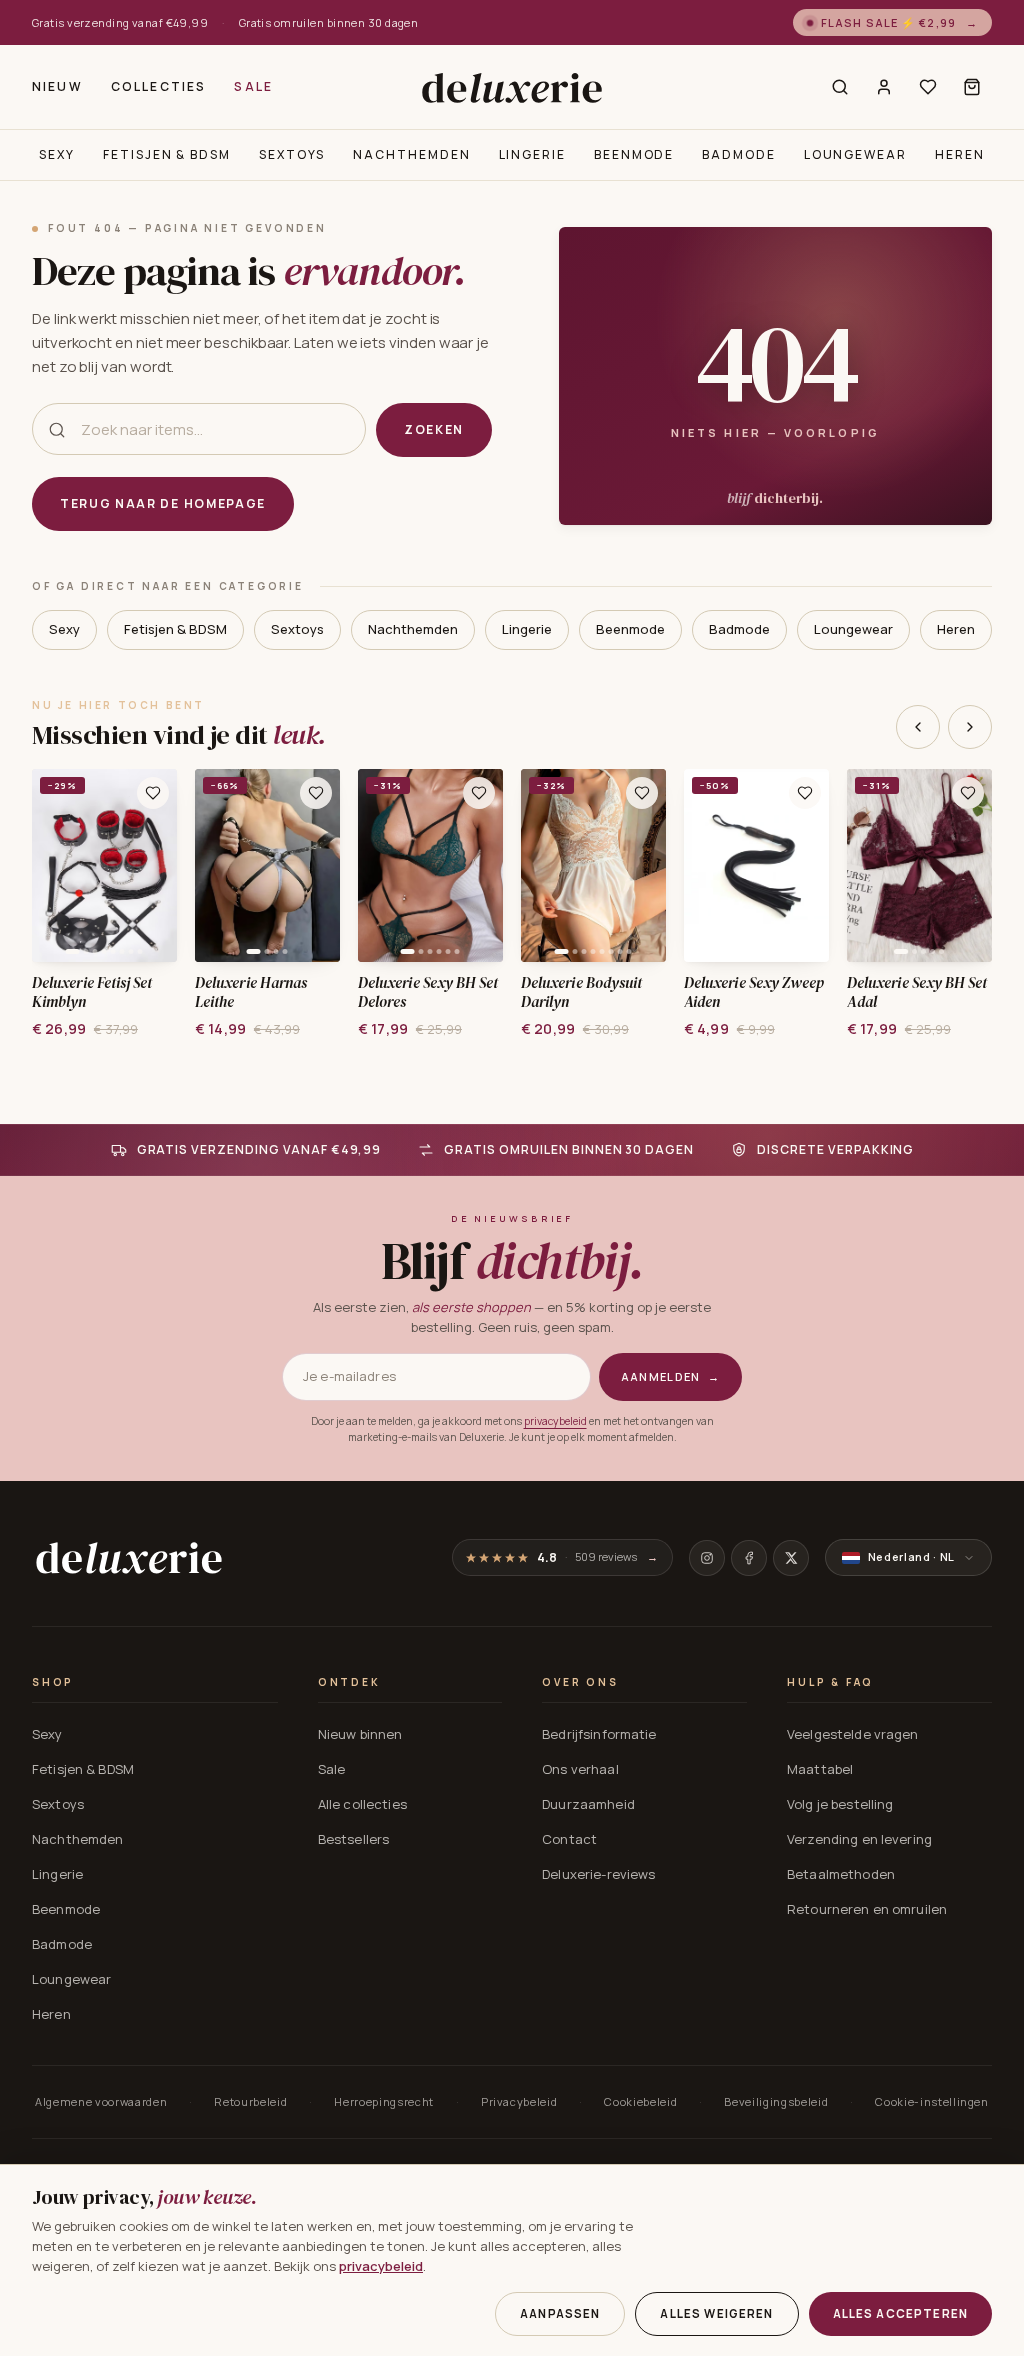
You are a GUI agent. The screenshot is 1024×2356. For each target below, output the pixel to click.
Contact (569, 1839)
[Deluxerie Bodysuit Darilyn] (593, 865)
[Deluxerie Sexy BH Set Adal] (919, 865)
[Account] (884, 87)
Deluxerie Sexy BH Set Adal (917, 993)
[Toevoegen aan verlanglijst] (153, 793)
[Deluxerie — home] (511, 87)
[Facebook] (749, 1558)
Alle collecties (362, 1804)
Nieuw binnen (360, 1734)
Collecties (159, 86)
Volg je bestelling (840, 1804)
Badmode (738, 154)
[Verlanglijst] (928, 87)
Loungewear (855, 154)
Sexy (57, 154)
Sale (253, 86)
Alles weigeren (716, 2313)
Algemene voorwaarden (101, 2101)
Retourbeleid (250, 2101)
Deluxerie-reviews (598, 1874)
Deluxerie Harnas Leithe (251, 993)
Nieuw (57, 86)
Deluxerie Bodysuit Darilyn (581, 993)
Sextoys (292, 154)
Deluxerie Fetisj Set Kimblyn (92, 993)
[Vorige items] (918, 727)
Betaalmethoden (841, 1874)
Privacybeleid (519, 2101)
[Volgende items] (970, 727)
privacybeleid (555, 1421)
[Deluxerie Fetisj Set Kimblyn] (104, 865)
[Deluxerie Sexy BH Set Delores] (430, 865)
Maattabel (820, 1769)
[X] (791, 1558)
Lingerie (532, 154)
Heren (960, 154)
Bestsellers (353, 1839)
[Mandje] (972, 87)
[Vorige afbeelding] (54, 866)
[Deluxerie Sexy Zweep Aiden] (756, 865)
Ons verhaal (580, 1769)
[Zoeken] (840, 87)
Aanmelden (670, 1376)
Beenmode (634, 154)
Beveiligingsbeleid (776, 2101)
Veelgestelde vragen (852, 1734)
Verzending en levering (859, 1839)
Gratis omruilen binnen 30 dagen (329, 22)
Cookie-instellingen (932, 2101)
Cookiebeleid (640, 2101)
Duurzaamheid (588, 1804)
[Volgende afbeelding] (155, 866)
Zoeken (434, 429)
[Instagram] (707, 1558)
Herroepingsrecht (384, 2101)
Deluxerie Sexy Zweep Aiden (754, 993)
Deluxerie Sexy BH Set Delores (428, 993)
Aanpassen (560, 2313)
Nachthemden (411, 154)
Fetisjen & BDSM (167, 154)
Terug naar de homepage (163, 503)
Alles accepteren (900, 2313)
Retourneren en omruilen (867, 1909)
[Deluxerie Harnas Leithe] (267, 865)
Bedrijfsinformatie (599, 1734)
